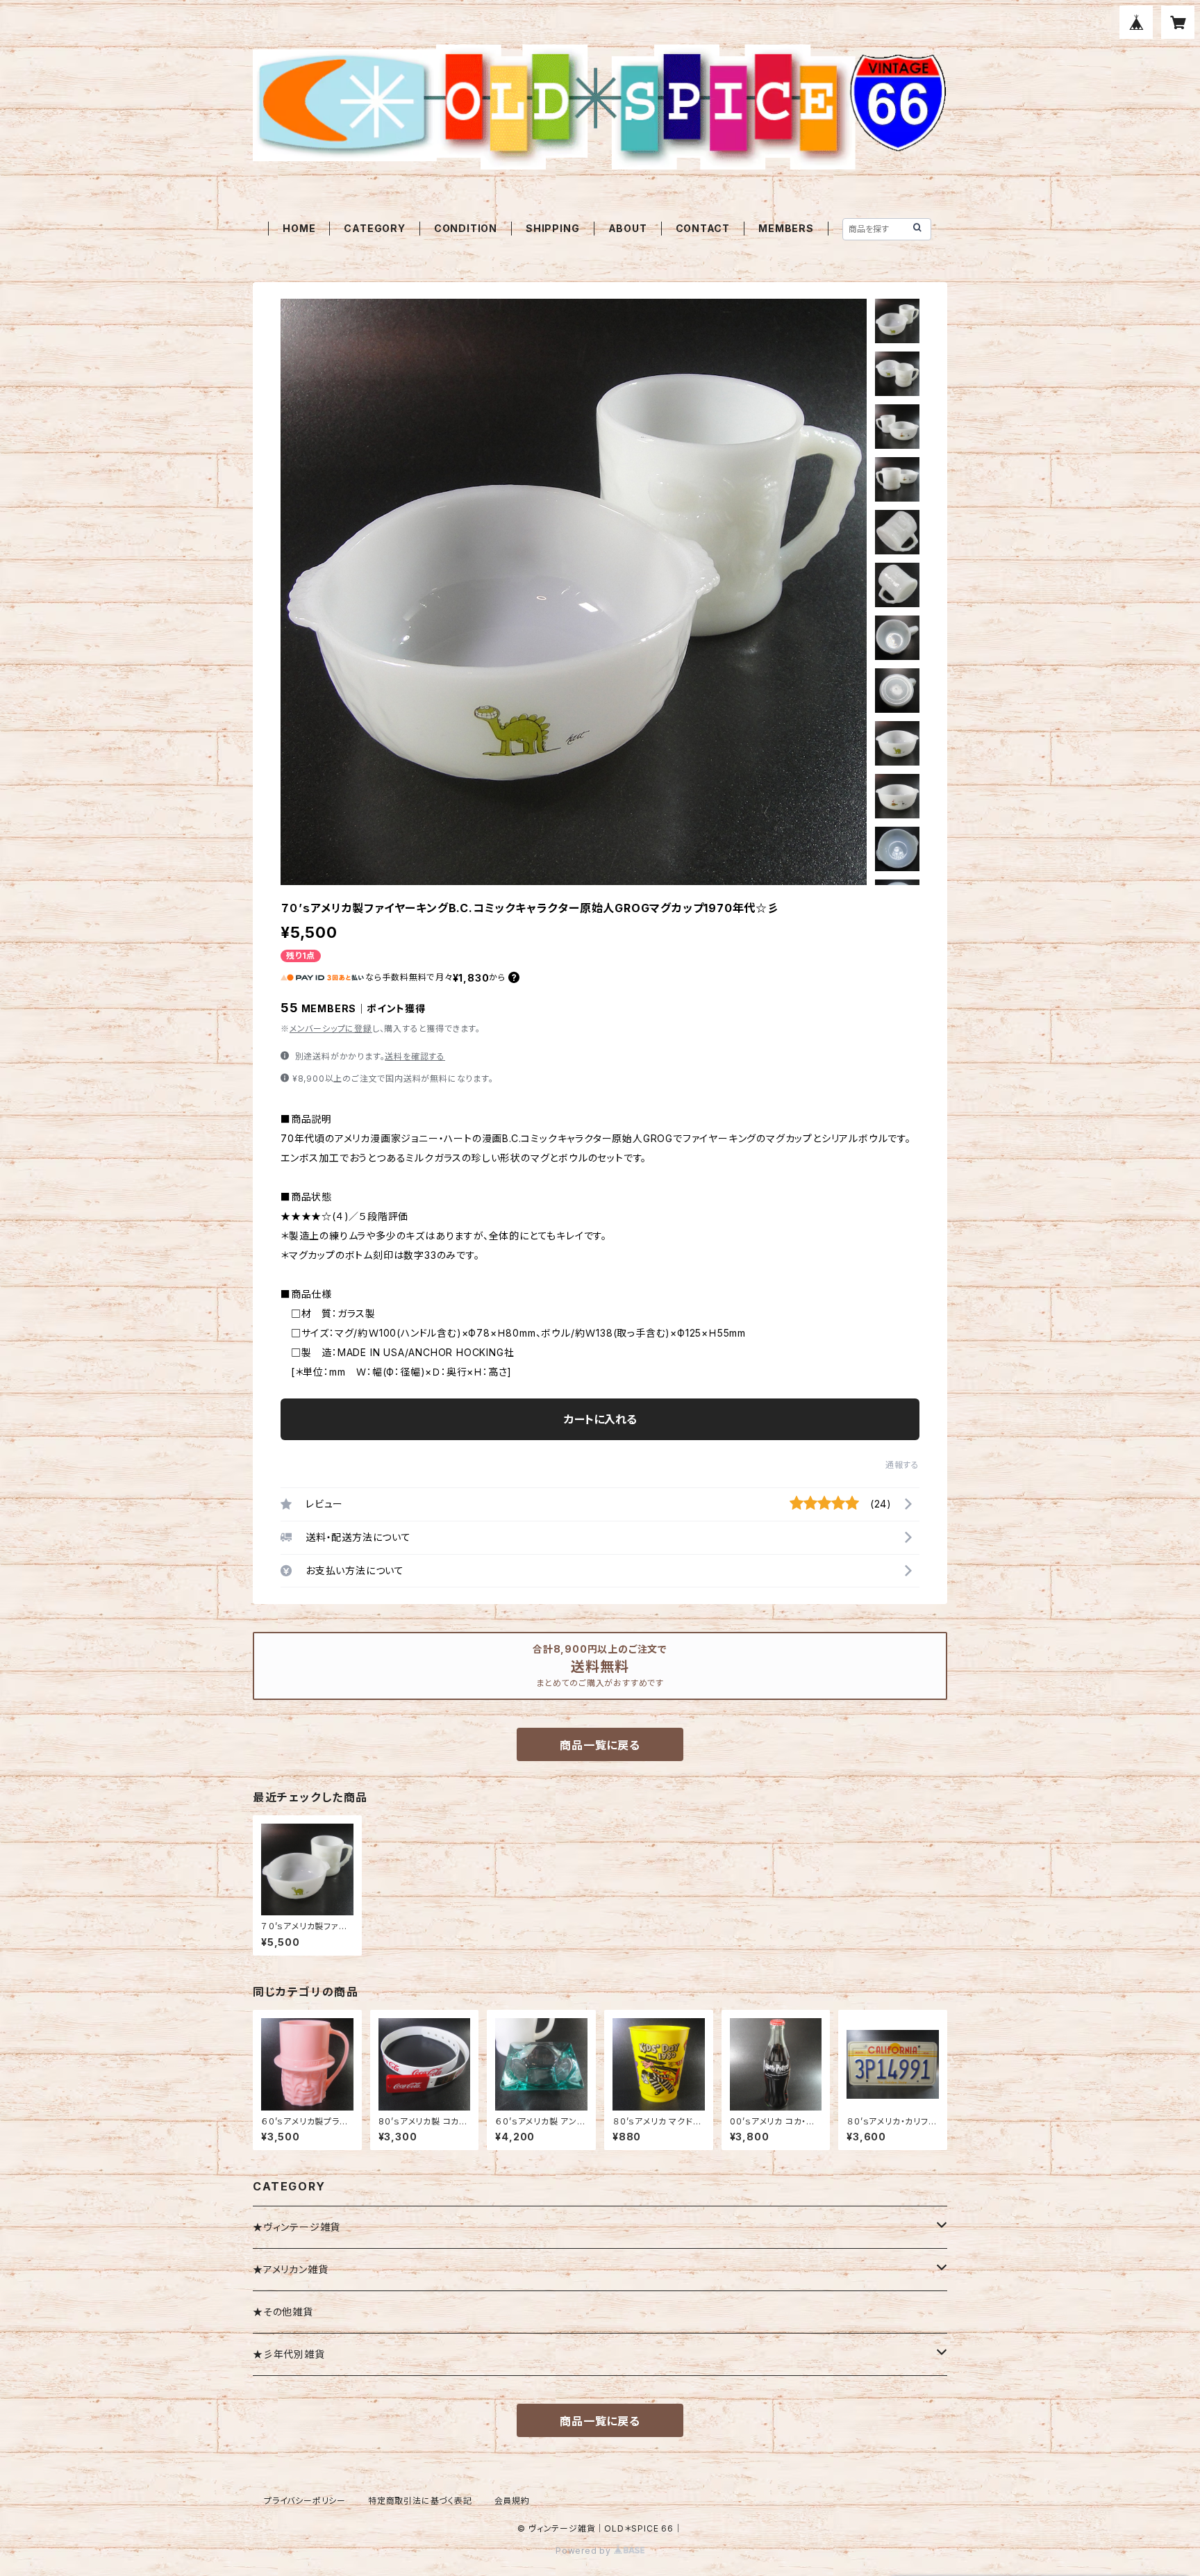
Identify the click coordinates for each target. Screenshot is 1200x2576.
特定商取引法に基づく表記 (420, 2501)
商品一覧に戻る (600, 1745)
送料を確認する (415, 1056)
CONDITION (466, 228)
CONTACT (703, 228)
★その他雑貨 (283, 2312)
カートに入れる (600, 1419)
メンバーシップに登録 (331, 1029)
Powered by (585, 2551)
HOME (299, 228)
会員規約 (512, 2501)
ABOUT (628, 228)
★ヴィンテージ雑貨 (297, 2227)
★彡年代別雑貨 (289, 2354)
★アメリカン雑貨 (290, 2269)
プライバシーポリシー (305, 2501)
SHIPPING (552, 228)
